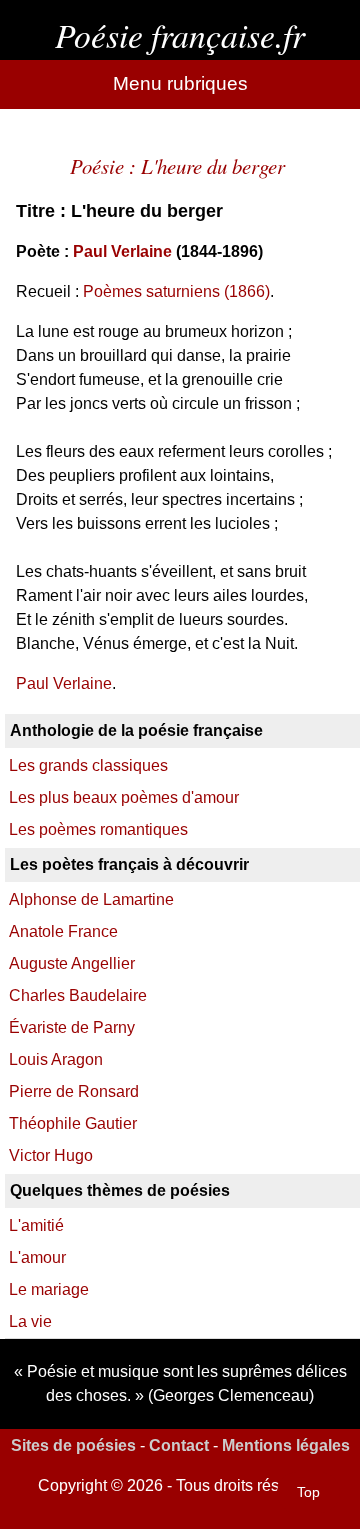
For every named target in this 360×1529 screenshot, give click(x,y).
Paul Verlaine (122, 251)
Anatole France (63, 931)
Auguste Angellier (72, 963)
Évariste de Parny (72, 1027)
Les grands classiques (88, 765)
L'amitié (36, 1225)
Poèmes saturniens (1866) (176, 291)
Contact (179, 1445)
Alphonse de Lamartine (91, 899)
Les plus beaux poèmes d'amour (124, 797)
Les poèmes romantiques (98, 829)
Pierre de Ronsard (74, 1091)
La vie (30, 1321)
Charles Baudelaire (78, 995)
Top (308, 1492)
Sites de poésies (73, 1445)
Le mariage (49, 1289)
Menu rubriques (180, 83)
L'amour (37, 1257)
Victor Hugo (51, 1155)
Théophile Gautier (73, 1123)
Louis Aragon (56, 1059)
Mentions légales (286, 1445)
